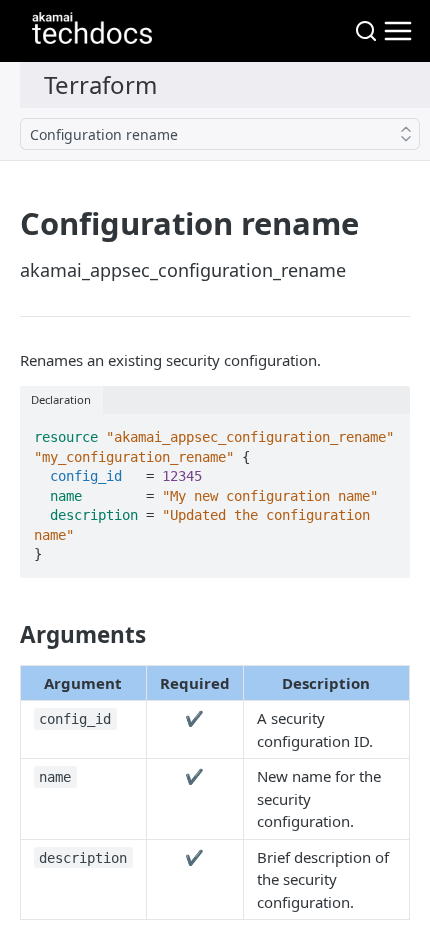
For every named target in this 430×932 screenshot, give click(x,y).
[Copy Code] (386, 431)
